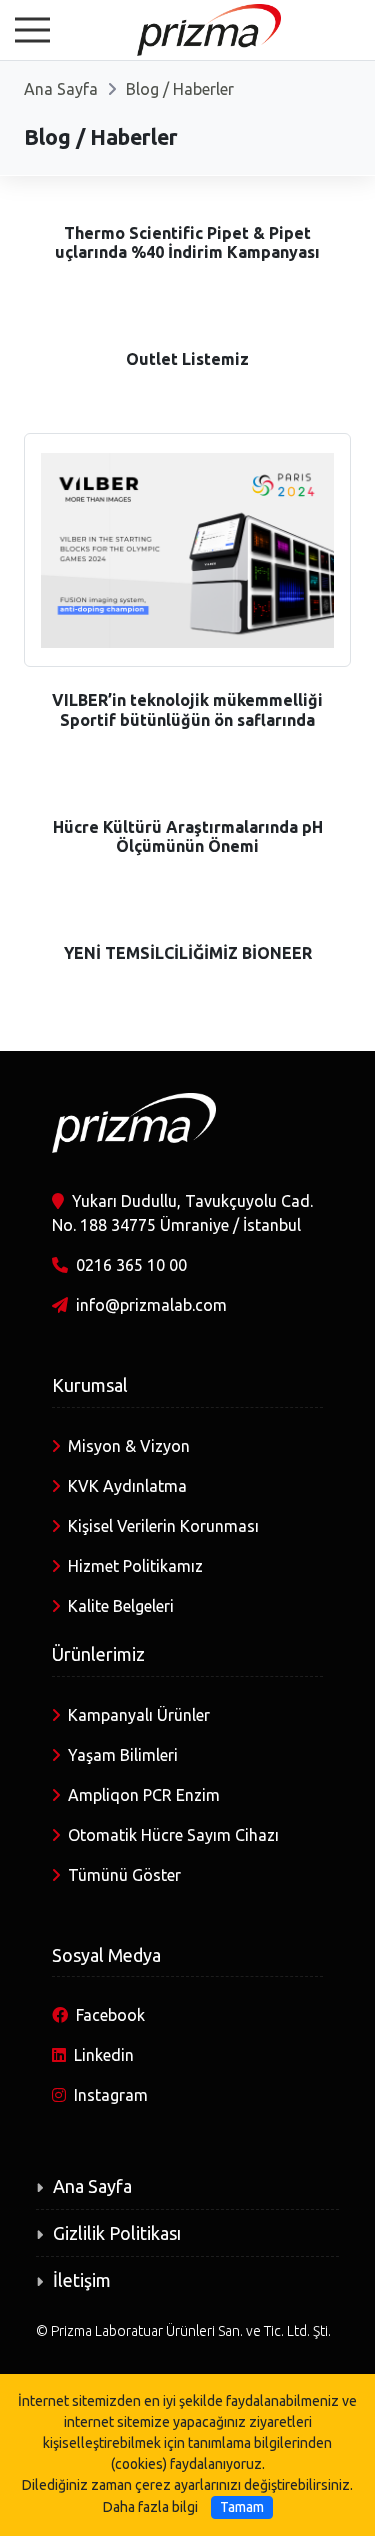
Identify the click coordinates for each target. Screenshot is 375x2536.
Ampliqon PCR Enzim (144, 1795)
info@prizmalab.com (151, 1305)
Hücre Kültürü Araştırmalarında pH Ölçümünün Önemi (188, 836)
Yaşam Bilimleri (123, 1755)
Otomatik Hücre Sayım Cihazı (173, 1835)
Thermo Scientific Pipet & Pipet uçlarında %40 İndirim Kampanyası (187, 242)
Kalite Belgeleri (121, 1606)
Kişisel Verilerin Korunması (163, 1526)
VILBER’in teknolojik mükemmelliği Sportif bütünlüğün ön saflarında (187, 709)
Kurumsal (90, 1385)
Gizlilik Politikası (117, 2233)
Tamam (242, 2507)
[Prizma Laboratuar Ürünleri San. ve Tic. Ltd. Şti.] (187, 28)
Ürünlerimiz (98, 1654)
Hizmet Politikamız (135, 1566)
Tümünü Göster (124, 1875)
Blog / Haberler (180, 89)
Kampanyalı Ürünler (139, 1715)
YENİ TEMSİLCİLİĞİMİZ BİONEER (188, 953)
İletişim (82, 2280)
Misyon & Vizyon (129, 1446)
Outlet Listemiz (187, 359)
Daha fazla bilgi (150, 2507)
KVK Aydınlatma (127, 1486)
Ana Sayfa (61, 89)
